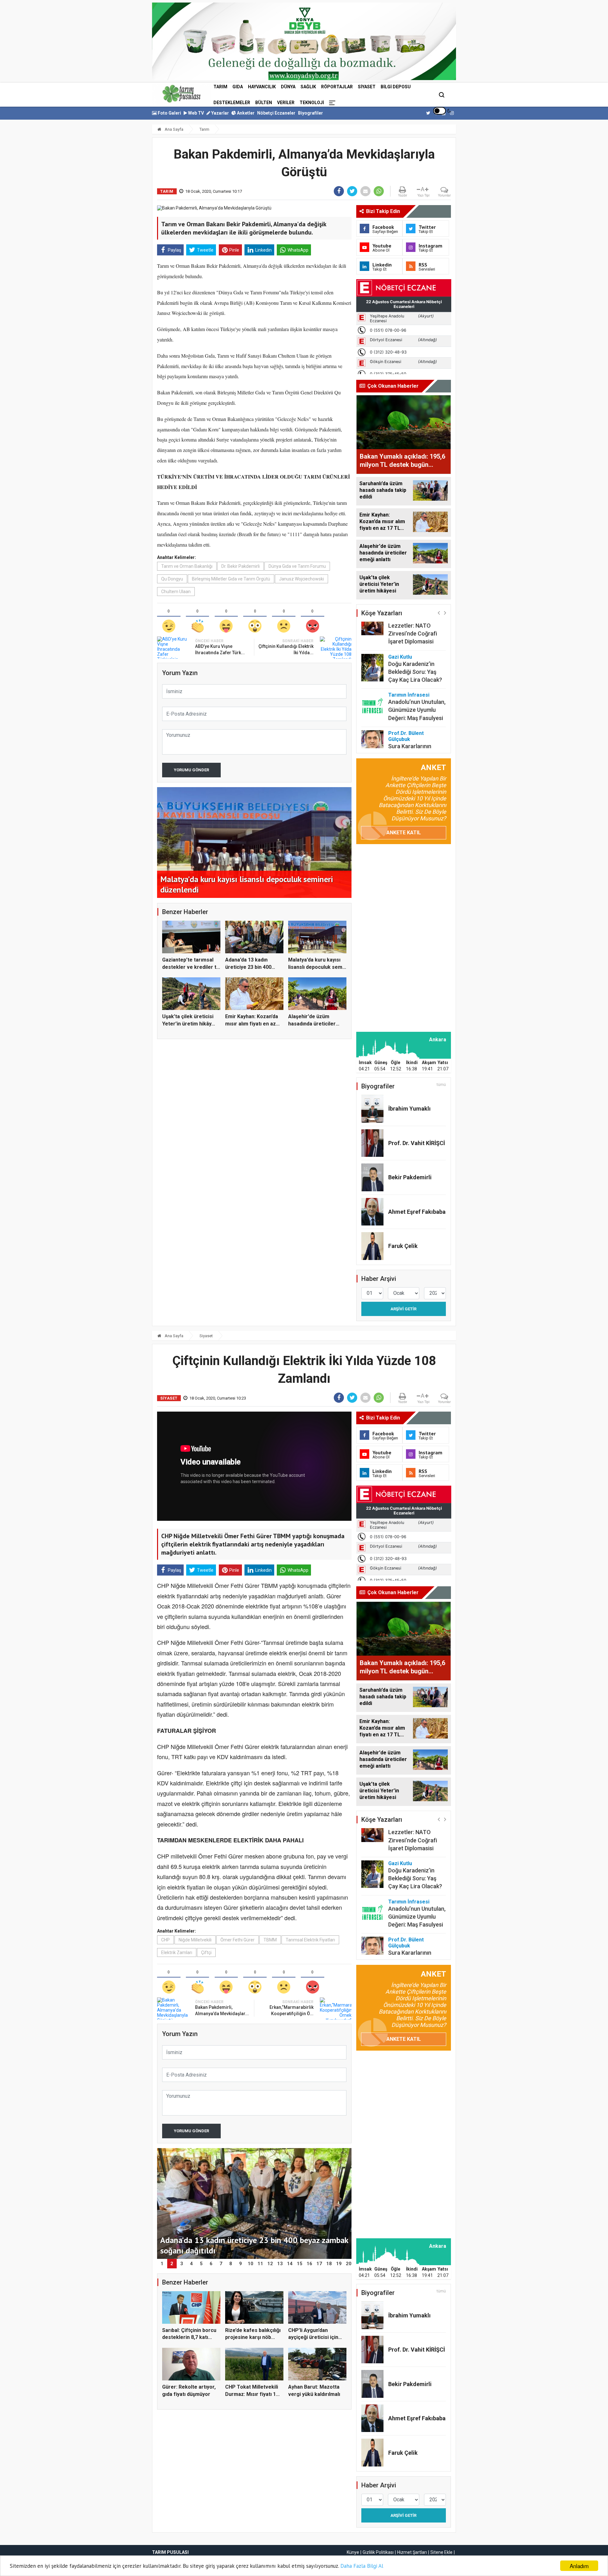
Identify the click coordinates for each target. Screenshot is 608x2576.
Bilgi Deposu (396, 87)
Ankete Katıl (404, 833)
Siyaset (367, 87)
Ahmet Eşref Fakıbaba (417, 1212)
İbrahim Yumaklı (409, 1109)
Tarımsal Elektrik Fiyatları (310, 1940)
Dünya (288, 87)
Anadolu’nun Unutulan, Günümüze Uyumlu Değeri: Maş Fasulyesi (417, 678)
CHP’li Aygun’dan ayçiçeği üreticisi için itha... (313, 2337)
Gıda (238, 87)
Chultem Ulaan (176, 592)
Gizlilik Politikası (378, 2552)
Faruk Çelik (403, 1246)
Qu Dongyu (172, 579)
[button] (439, 613)
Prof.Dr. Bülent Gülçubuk (406, 705)
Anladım (579, 2566)
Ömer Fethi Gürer (237, 1940)
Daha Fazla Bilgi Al (362, 2566)
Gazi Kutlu (400, 625)
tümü (441, 1085)
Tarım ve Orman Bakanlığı (187, 566)
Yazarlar (220, 113)
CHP (165, 1940)
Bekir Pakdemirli (410, 1177)
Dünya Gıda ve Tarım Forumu (297, 566)
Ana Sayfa (174, 129)
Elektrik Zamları (177, 1952)
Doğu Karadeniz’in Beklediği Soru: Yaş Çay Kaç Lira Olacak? (415, 640)
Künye (353, 2552)
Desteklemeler (232, 103)
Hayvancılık (262, 87)
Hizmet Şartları (412, 2552)
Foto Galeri (169, 113)
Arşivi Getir (403, 1309)
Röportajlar (337, 87)
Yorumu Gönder (191, 770)
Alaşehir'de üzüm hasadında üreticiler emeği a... (312, 1024)
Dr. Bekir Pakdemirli (241, 566)
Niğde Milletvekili (195, 1940)
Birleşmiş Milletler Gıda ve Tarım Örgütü (231, 579)
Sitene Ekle (441, 2552)
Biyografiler (310, 113)
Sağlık (308, 87)
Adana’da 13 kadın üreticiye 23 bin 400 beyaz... (248, 967)
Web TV (196, 113)
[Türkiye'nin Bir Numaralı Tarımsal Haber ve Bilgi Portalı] (181, 94)
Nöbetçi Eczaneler (276, 113)
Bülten (264, 103)
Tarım (220, 87)
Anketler (245, 113)
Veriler (286, 103)
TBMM (270, 1940)
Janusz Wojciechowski (301, 579)
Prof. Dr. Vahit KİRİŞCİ (417, 1143)
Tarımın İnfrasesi (409, 663)
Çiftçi (206, 1952)
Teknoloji (312, 103)
